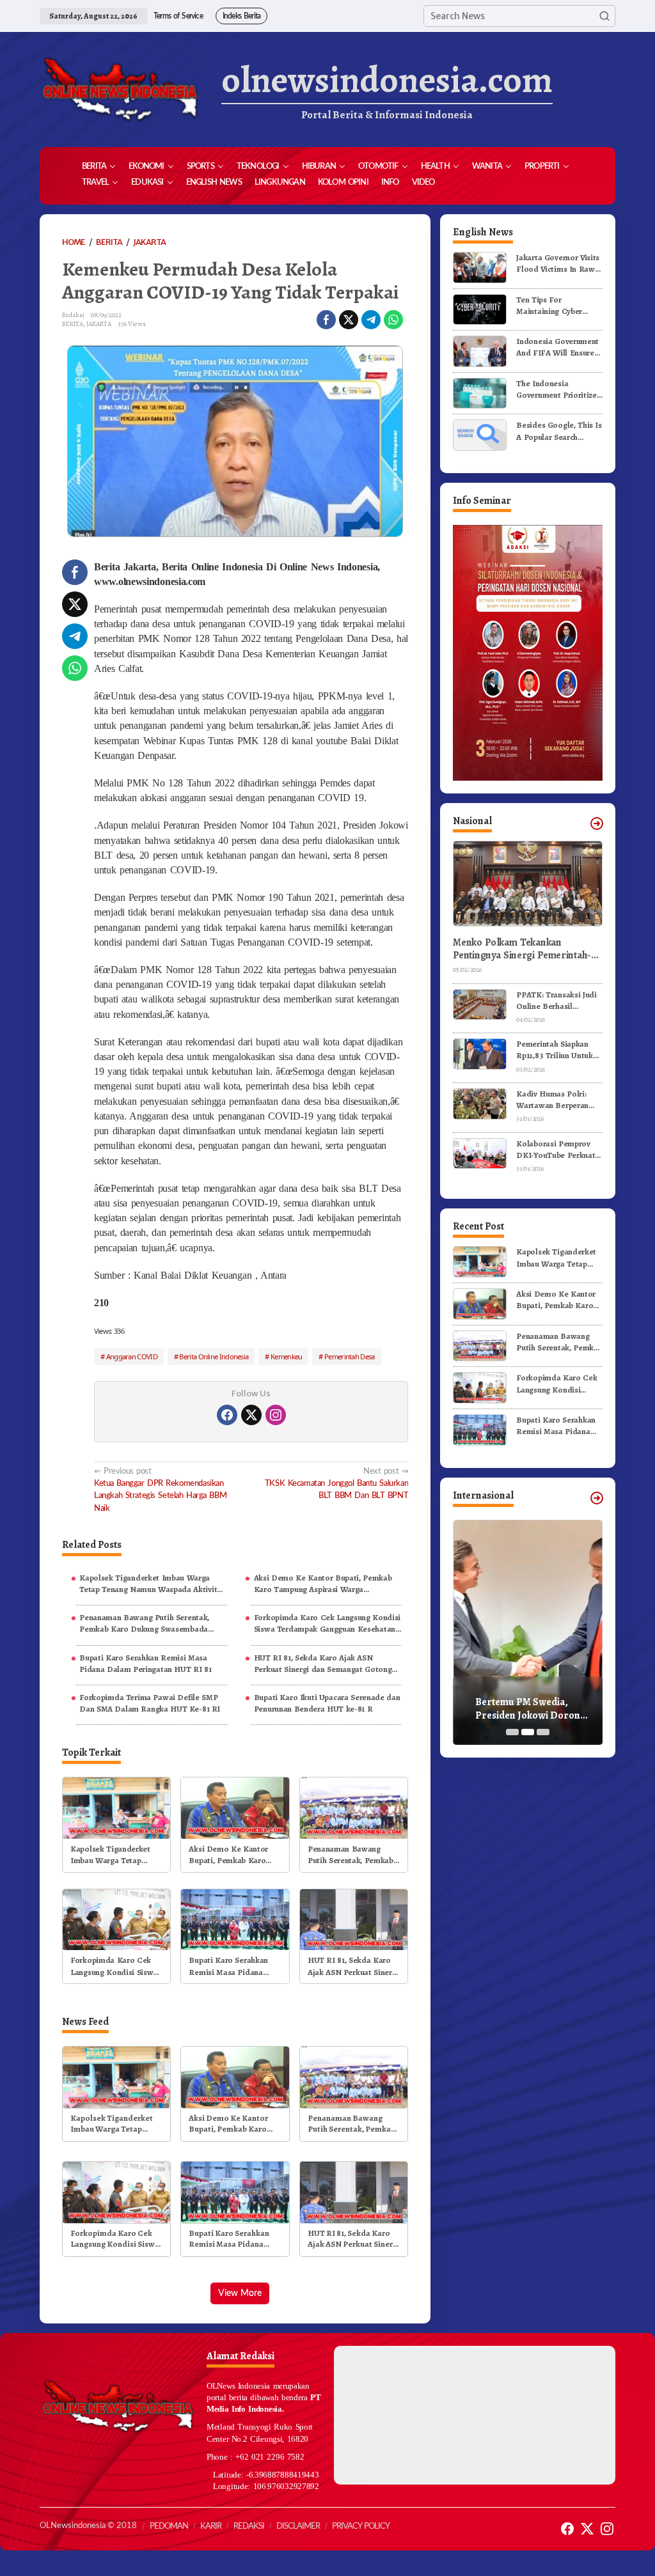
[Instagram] (276, 1415)
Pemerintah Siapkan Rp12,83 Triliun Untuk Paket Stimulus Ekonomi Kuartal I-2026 (554, 1050)
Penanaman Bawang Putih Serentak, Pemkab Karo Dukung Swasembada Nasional (144, 1623)
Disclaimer (298, 2526)
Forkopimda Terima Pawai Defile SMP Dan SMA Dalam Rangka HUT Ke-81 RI (150, 1703)
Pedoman (169, 2526)
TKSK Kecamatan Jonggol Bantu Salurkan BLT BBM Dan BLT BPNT (336, 1483)
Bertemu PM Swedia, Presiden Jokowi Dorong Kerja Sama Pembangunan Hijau (533, 1709)
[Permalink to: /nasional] (597, 824)
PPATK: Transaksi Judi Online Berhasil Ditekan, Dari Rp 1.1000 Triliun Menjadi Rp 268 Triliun (559, 1001)
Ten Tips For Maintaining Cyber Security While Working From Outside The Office (559, 306)
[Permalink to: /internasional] (597, 1498)
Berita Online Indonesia (214, 1356)
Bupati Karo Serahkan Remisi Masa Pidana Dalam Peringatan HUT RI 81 (145, 1663)
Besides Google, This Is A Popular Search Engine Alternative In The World (559, 431)
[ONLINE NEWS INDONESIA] (120, 90)
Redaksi (249, 2526)
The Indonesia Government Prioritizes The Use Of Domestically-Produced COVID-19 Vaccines (559, 389)
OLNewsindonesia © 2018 (88, 2526)
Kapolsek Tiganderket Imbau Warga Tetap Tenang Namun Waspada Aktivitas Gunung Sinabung (152, 1584)
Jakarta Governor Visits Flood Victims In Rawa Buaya (558, 263)
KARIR (211, 2526)
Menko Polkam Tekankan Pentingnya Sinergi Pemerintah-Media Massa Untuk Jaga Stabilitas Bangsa (526, 949)
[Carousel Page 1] (512, 1732)
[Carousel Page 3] (543, 1732)
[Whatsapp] (393, 320)
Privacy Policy (361, 2526)
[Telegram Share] (371, 320)
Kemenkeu (286, 1356)
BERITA (73, 324)
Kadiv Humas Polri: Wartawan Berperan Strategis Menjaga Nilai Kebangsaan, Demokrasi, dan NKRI (559, 1100)
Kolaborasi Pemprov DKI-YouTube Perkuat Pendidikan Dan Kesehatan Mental (556, 1150)
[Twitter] (251, 1415)
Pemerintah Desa (350, 1356)
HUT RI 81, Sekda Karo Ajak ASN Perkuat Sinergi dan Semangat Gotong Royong (323, 1664)
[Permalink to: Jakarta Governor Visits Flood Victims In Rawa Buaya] (480, 267)
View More (240, 2293)
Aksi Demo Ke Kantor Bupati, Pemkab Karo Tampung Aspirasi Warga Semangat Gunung (323, 1584)
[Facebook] (227, 1415)
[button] (604, 16)
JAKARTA (99, 324)
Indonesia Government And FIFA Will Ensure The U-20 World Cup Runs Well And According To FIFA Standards (557, 347)
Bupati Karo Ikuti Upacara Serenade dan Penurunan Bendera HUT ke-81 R (327, 1703)
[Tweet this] (349, 320)
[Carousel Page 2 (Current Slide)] (528, 1732)
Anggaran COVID (132, 1356)
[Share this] (326, 320)
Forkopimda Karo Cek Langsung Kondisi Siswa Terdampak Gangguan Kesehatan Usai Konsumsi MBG (327, 1623)
